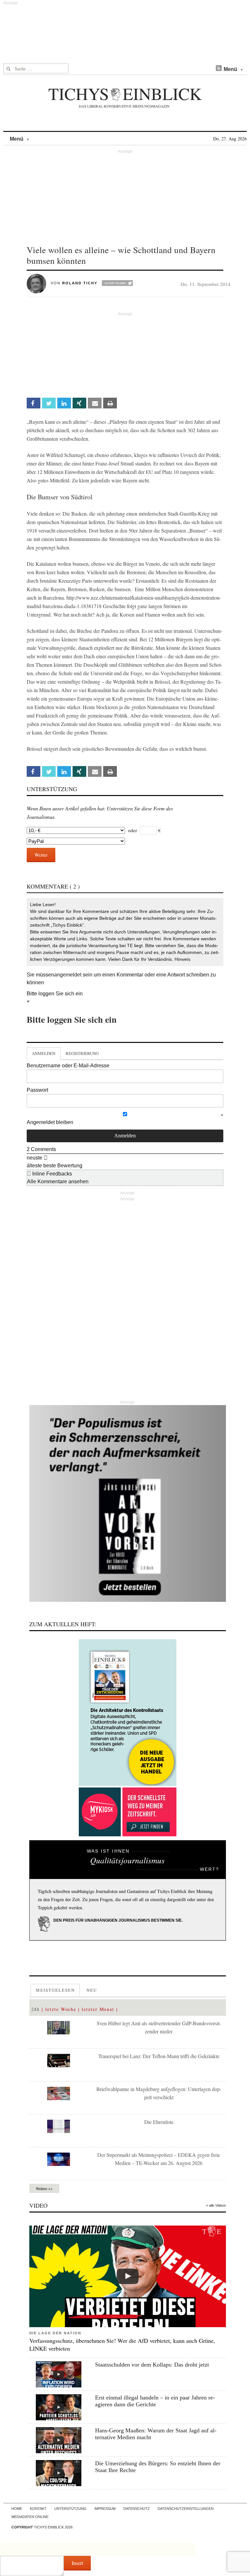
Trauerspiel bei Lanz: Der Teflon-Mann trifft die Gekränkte (159, 2056)
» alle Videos (216, 2205)
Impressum (105, 2509)
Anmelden (44, 1053)
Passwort (37, 1090)
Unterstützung (70, 2509)
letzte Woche (61, 2009)
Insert (77, 2563)
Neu (92, 1990)
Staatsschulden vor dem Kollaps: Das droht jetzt (152, 2365)
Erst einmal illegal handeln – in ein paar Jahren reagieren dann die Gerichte (155, 2401)
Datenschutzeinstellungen (186, 2509)
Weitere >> (44, 2188)
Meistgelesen (55, 1990)
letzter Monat (98, 2009)
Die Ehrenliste (159, 2122)
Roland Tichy (80, 283)
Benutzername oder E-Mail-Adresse (68, 1066)
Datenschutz (137, 2509)
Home (17, 2509)
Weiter (41, 855)
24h (36, 2009)
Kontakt (38, 2509)
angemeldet (68, 975)
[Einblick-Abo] (128, 1713)
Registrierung (82, 1053)
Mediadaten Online (30, 2517)
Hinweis (182, 959)
